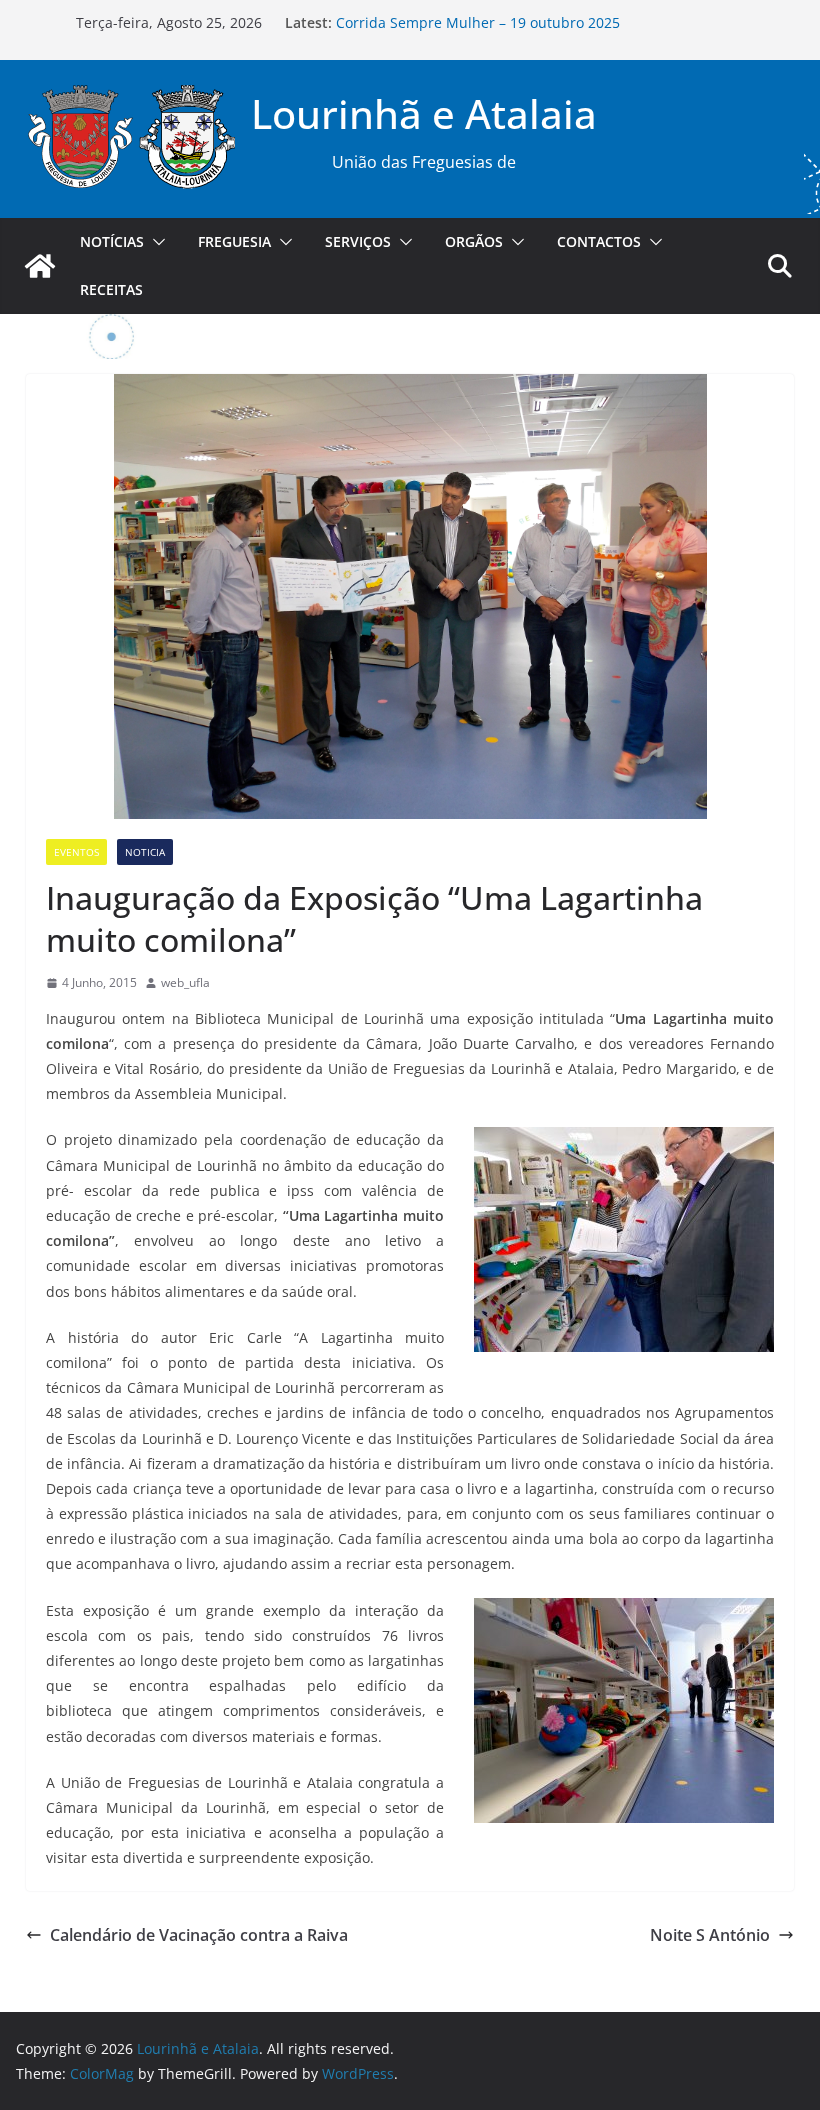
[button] (155, 242)
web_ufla (185, 982)
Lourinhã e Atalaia (424, 113)
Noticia (145, 852)
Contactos (599, 241)
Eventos (76, 852)
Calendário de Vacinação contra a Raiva (199, 1935)
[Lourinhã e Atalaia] (40, 266)
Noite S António (710, 1935)
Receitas (111, 289)
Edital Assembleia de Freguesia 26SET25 (470, 21)
